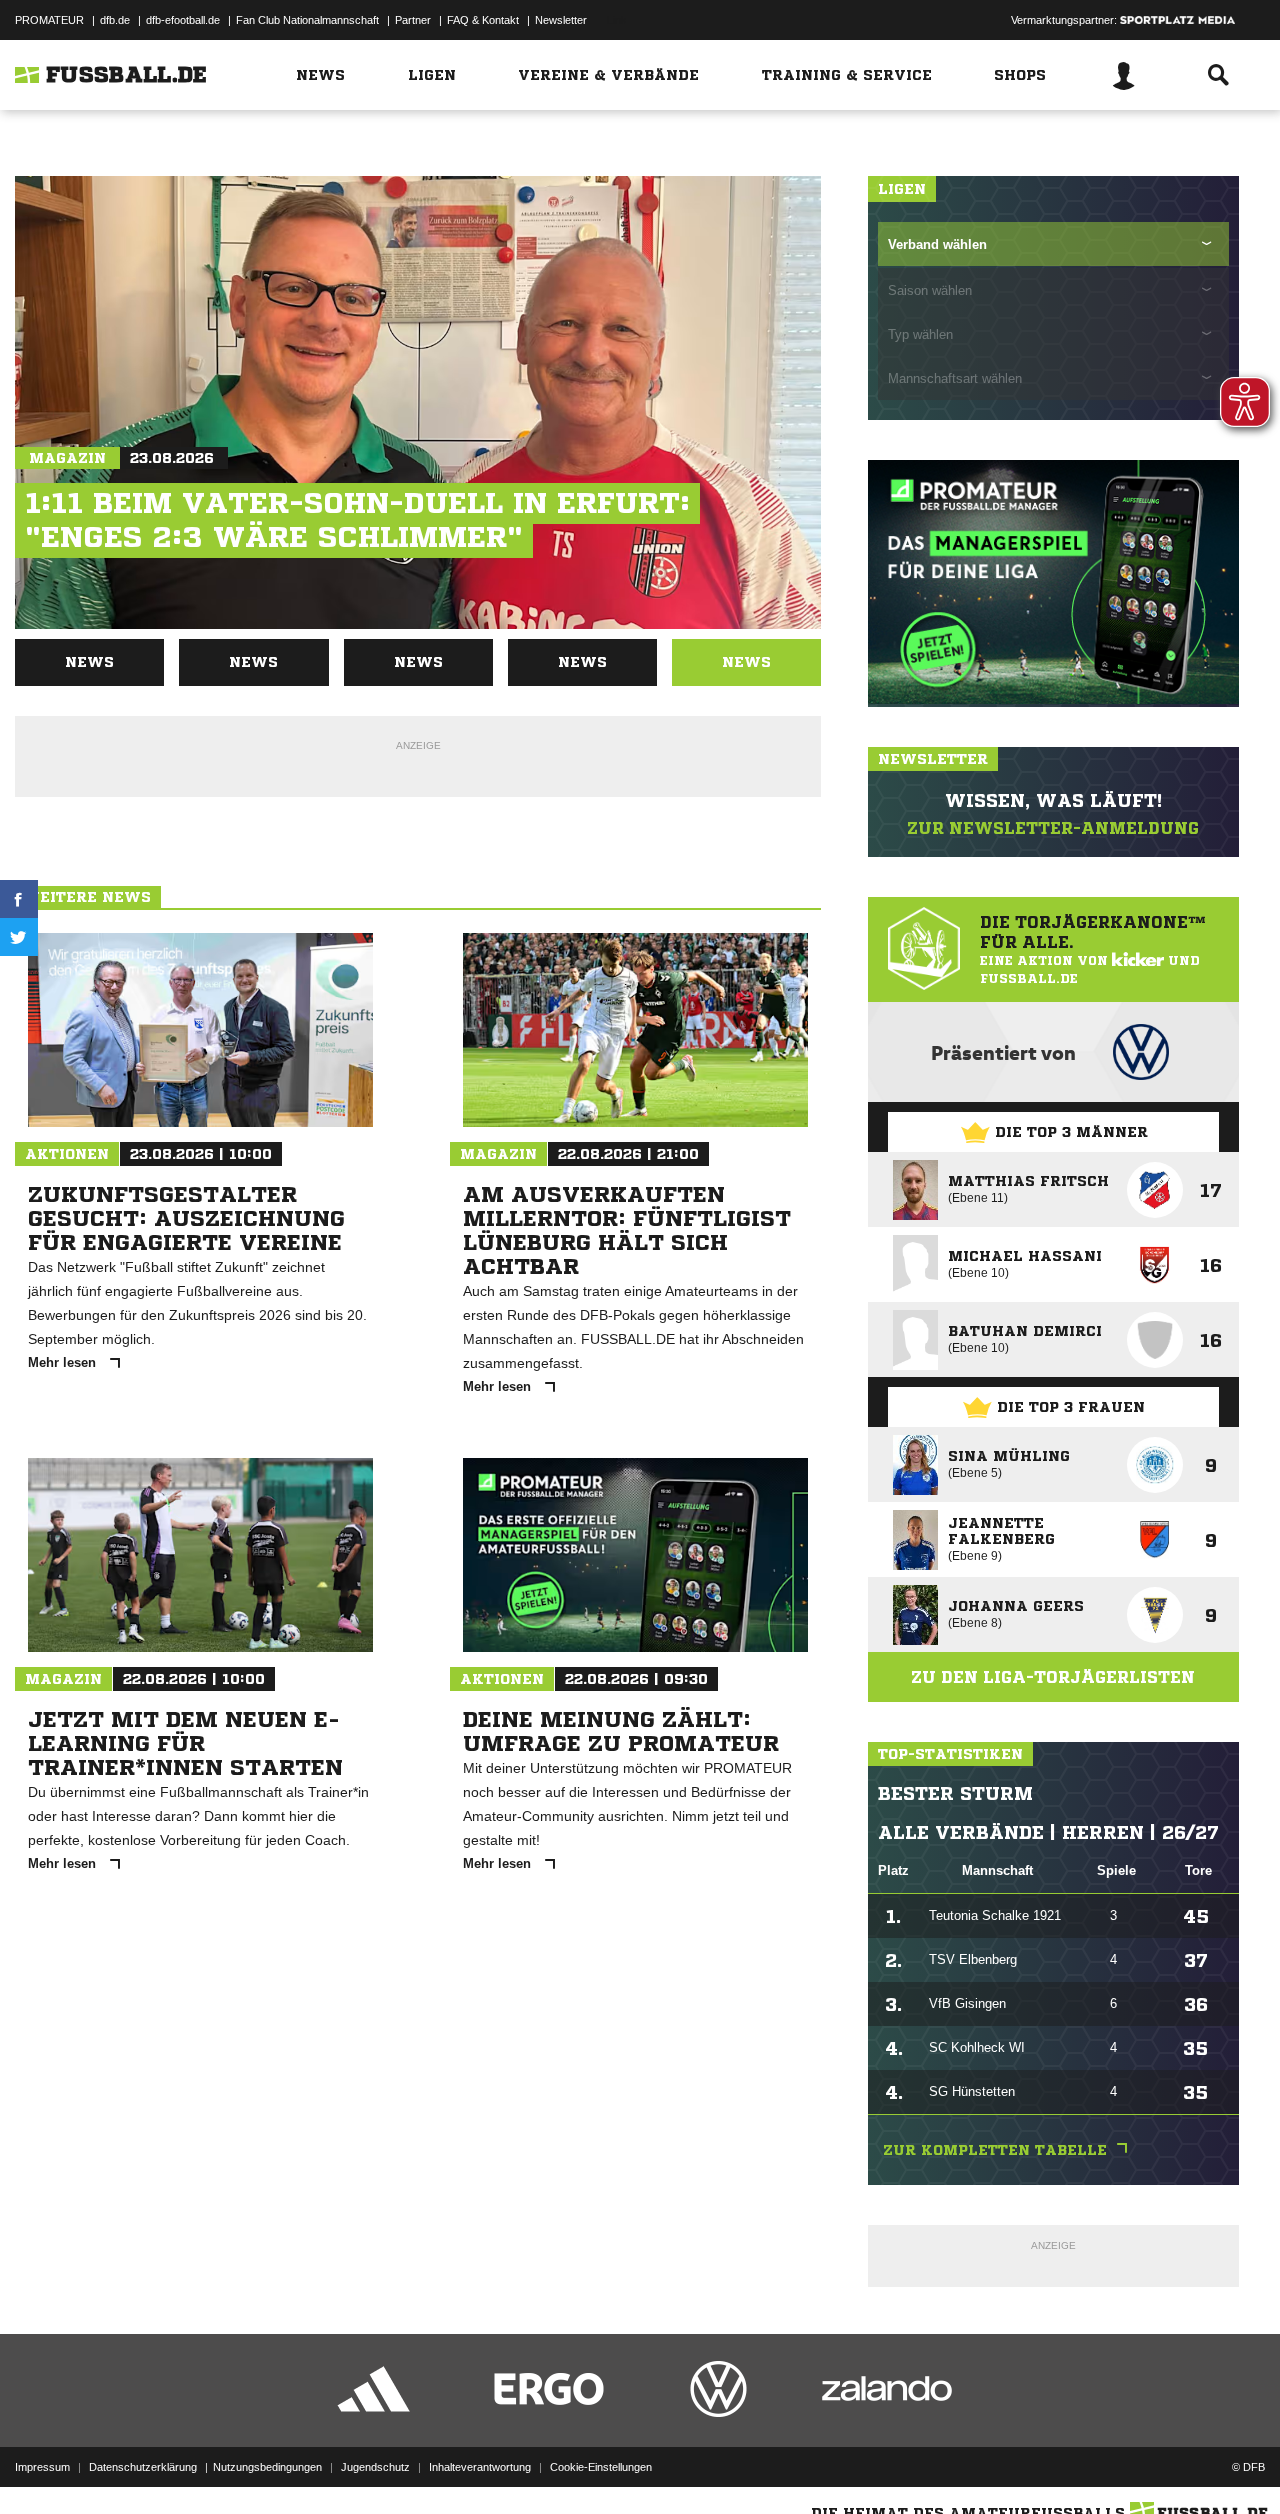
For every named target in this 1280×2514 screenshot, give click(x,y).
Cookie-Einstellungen (601, 2467)
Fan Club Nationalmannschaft (307, 20)
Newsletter (561, 20)
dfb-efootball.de (183, 20)
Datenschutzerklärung (143, 2467)
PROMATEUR (49, 20)
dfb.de (115, 20)
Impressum (42, 2467)
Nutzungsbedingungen (267, 2467)
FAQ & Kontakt (483, 20)
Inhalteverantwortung (480, 2467)
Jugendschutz (375, 2467)
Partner (413, 20)
